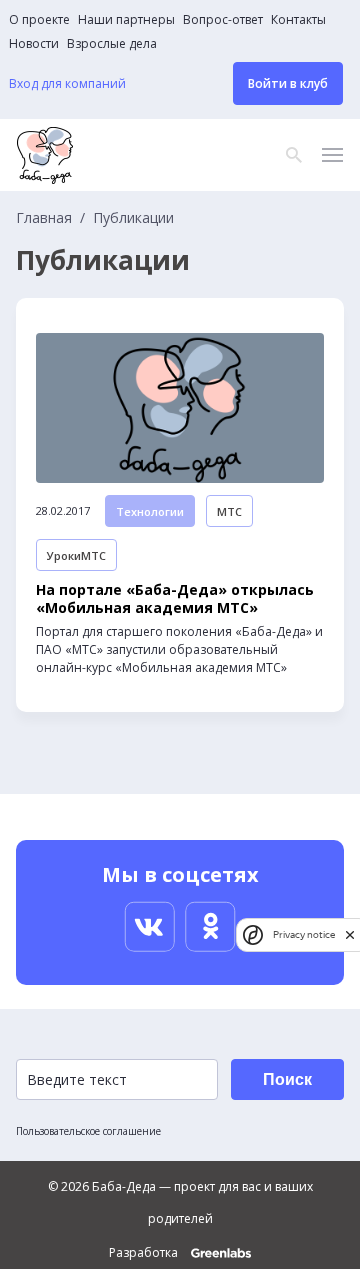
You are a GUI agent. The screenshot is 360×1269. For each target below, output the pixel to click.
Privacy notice (304, 934)
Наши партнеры (126, 20)
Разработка (145, 1253)
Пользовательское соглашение (88, 1131)
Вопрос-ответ (223, 20)
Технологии (150, 511)
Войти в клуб (288, 83)
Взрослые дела (112, 44)
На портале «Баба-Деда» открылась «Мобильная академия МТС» (175, 599)
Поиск (287, 1079)
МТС (229, 511)
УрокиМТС (76, 555)
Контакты (298, 20)
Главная (44, 218)
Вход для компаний (67, 84)
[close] (350, 934)
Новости (34, 44)
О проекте (39, 20)
